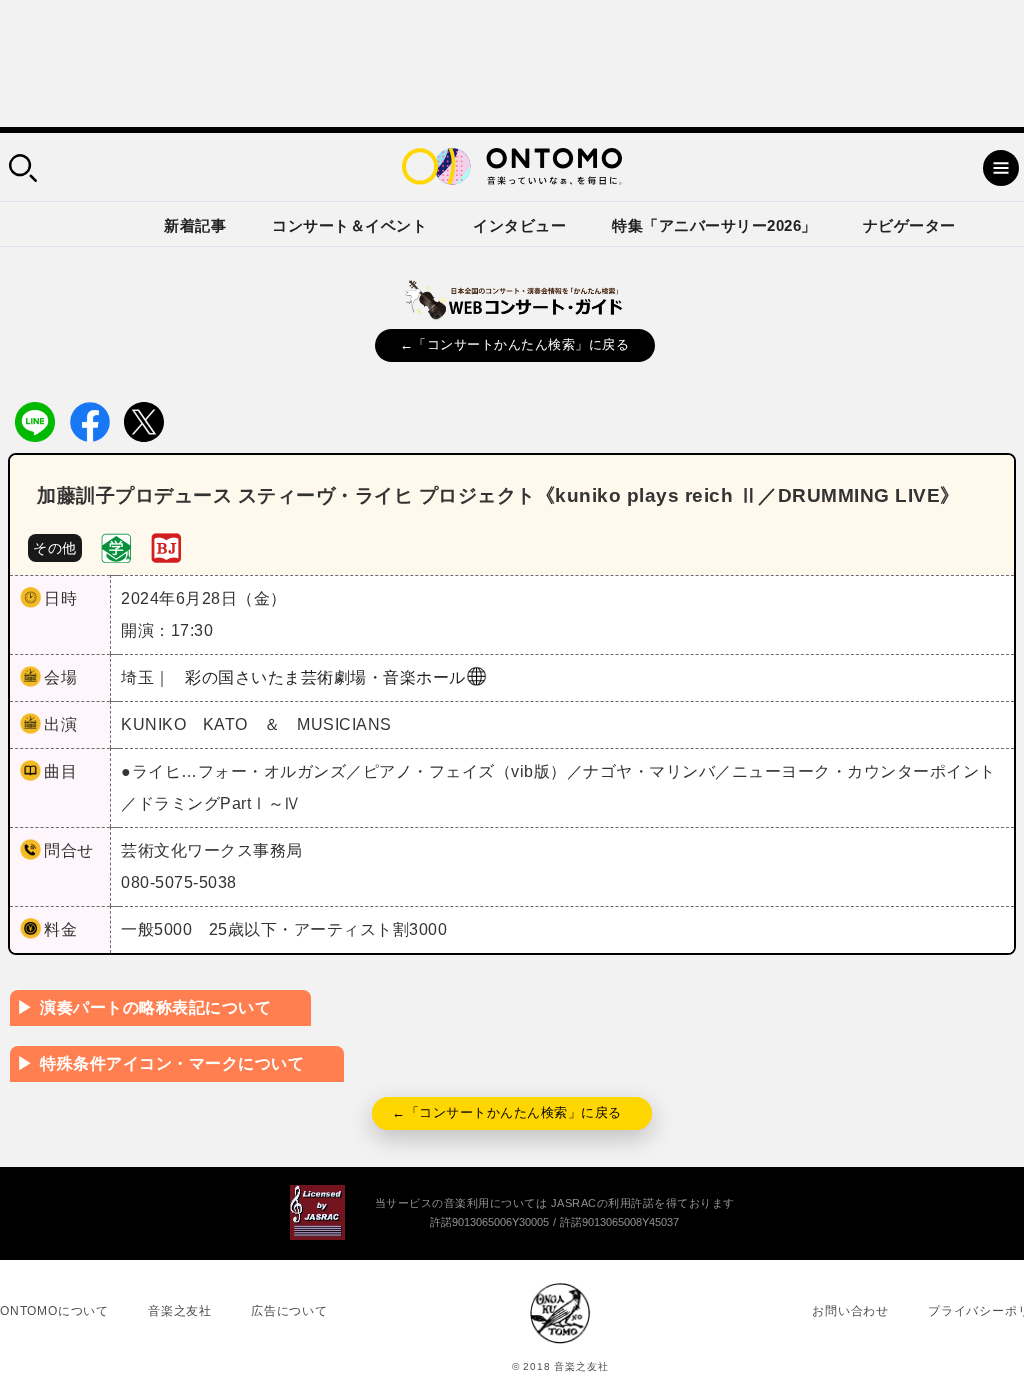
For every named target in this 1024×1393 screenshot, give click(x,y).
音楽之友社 (180, 1311)
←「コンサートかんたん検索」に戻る (515, 344)
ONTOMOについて (54, 1311)
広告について (289, 1311)
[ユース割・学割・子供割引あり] (116, 546)
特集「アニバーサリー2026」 (714, 225)
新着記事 (195, 225)
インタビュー (519, 225)
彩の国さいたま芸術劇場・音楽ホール (325, 677)
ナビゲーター (909, 225)
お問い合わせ (850, 1311)
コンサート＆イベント (349, 225)
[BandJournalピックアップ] (166, 546)
